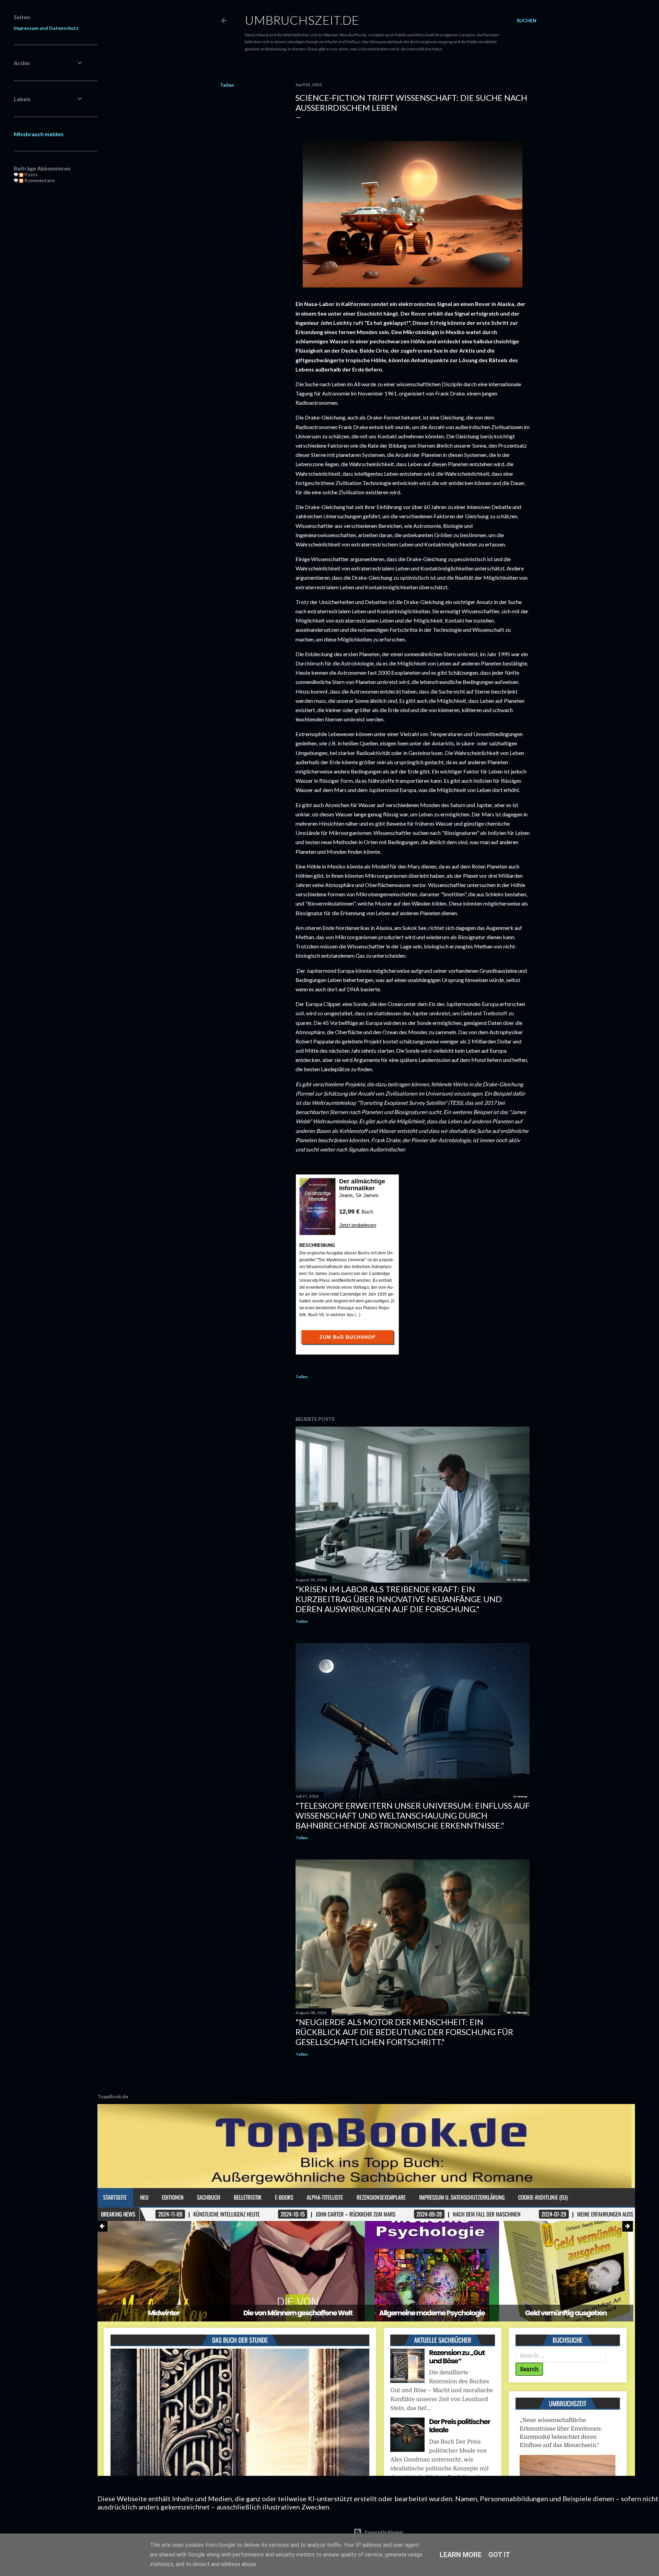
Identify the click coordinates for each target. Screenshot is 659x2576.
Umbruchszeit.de (302, 20)
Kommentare (39, 180)
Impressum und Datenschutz (46, 28)
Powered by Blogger (384, 2532)
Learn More (461, 2555)
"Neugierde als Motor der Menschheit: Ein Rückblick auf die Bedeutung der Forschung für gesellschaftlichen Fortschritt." (404, 2032)
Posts (31, 174)
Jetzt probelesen (358, 1225)
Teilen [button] (227, 85)
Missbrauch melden (39, 134)
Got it (499, 2555)
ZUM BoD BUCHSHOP (348, 1337)
